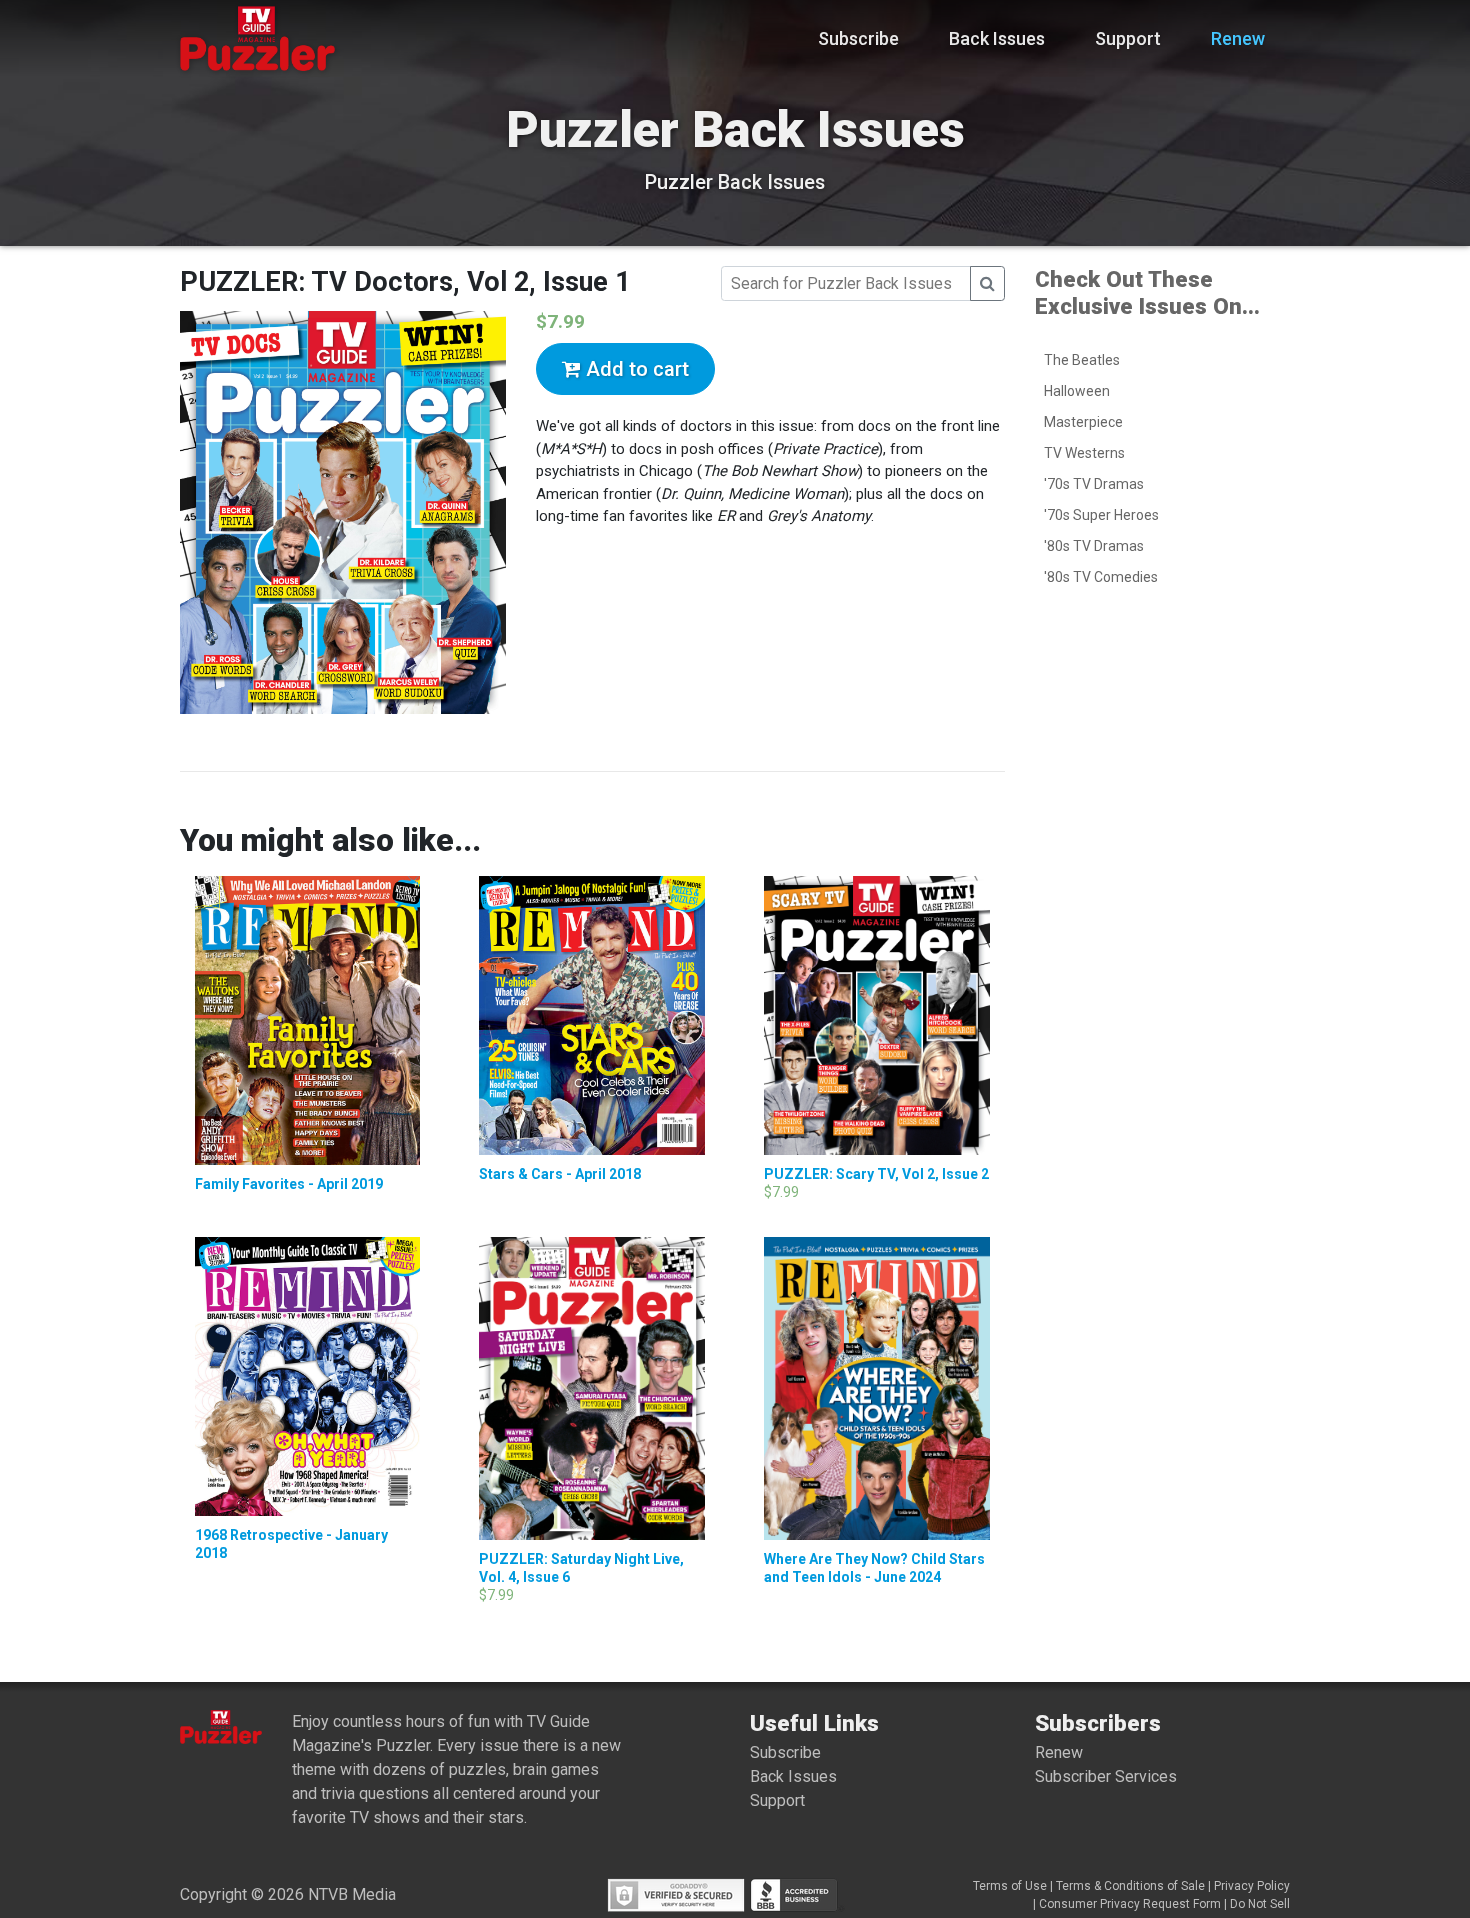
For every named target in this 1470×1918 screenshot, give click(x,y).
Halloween (1077, 391)
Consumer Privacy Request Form (1130, 1904)
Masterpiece (1083, 422)
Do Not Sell (1260, 1904)
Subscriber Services (1106, 1776)
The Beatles (1082, 360)
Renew (1238, 38)
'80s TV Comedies (1101, 577)
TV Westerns (1084, 453)
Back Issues (997, 38)
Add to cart (635, 369)
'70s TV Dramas (1094, 484)
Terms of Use (1010, 1886)
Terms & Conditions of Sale (1130, 1886)
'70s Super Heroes (1101, 515)
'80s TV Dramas (1094, 546)
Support (1128, 38)
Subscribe (858, 38)
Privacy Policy (1252, 1886)
